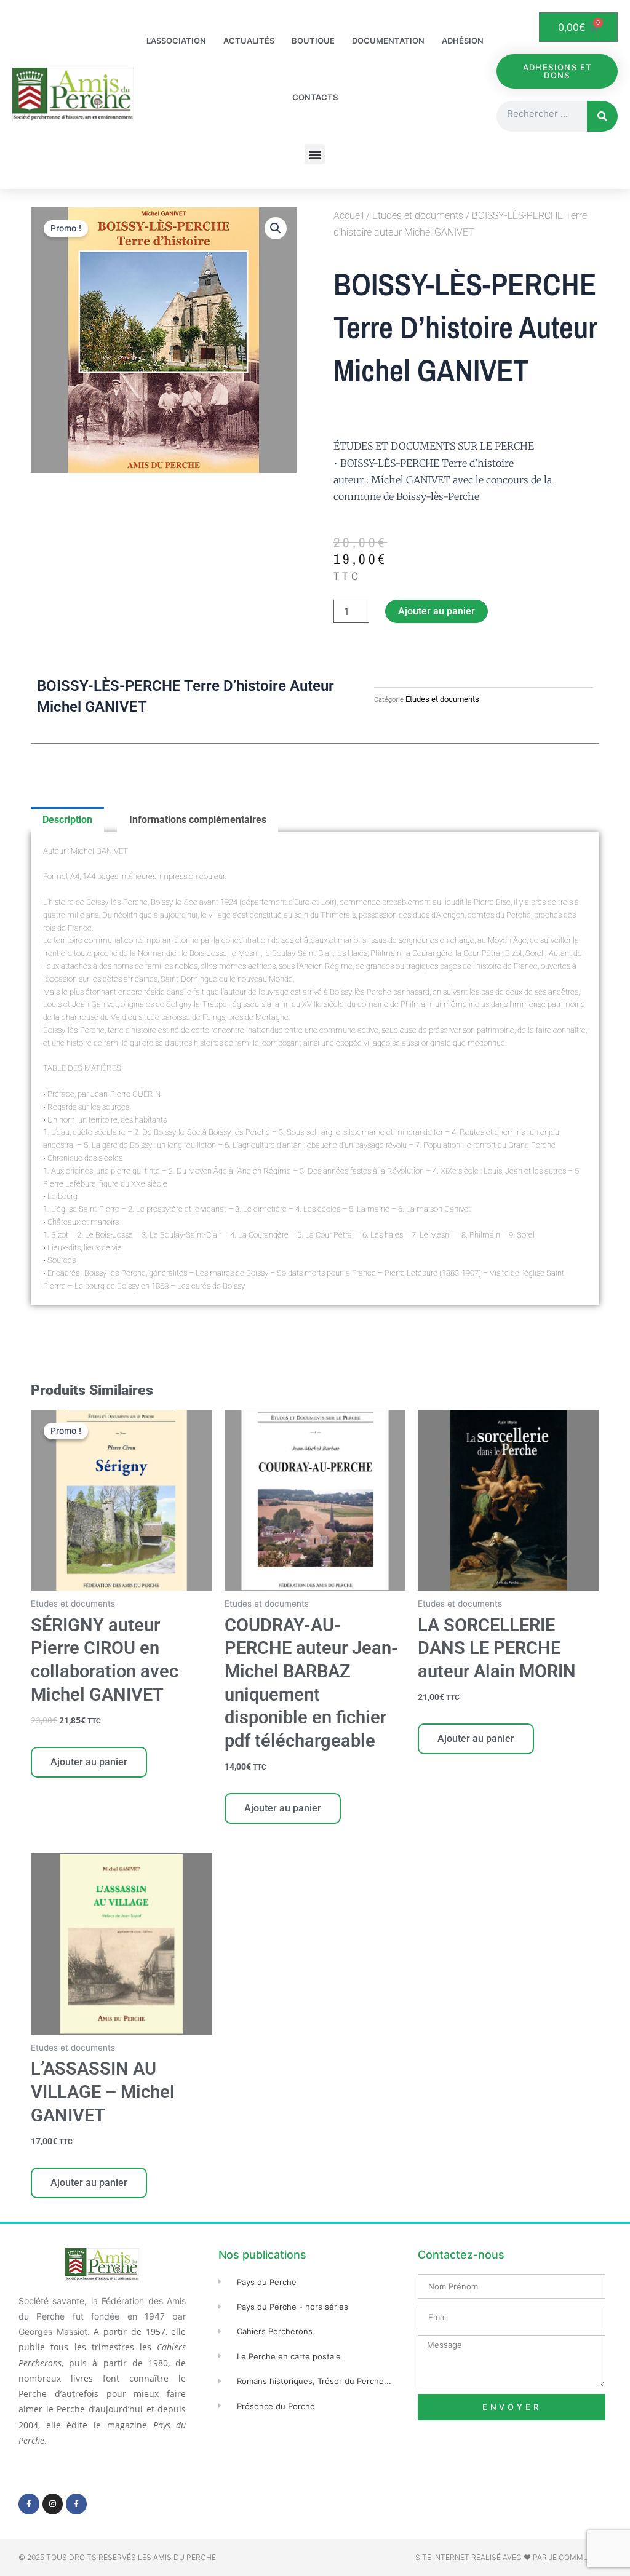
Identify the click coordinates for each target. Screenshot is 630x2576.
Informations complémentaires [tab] (198, 820)
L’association (176, 41)
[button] (315, 154)
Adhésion (463, 41)
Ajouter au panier (437, 611)
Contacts (315, 97)
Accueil (349, 216)
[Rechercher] (602, 116)
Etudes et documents (418, 216)
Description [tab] (67, 820)
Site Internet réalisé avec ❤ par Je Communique (513, 2557)
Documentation (388, 41)
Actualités (249, 41)
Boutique (313, 41)
